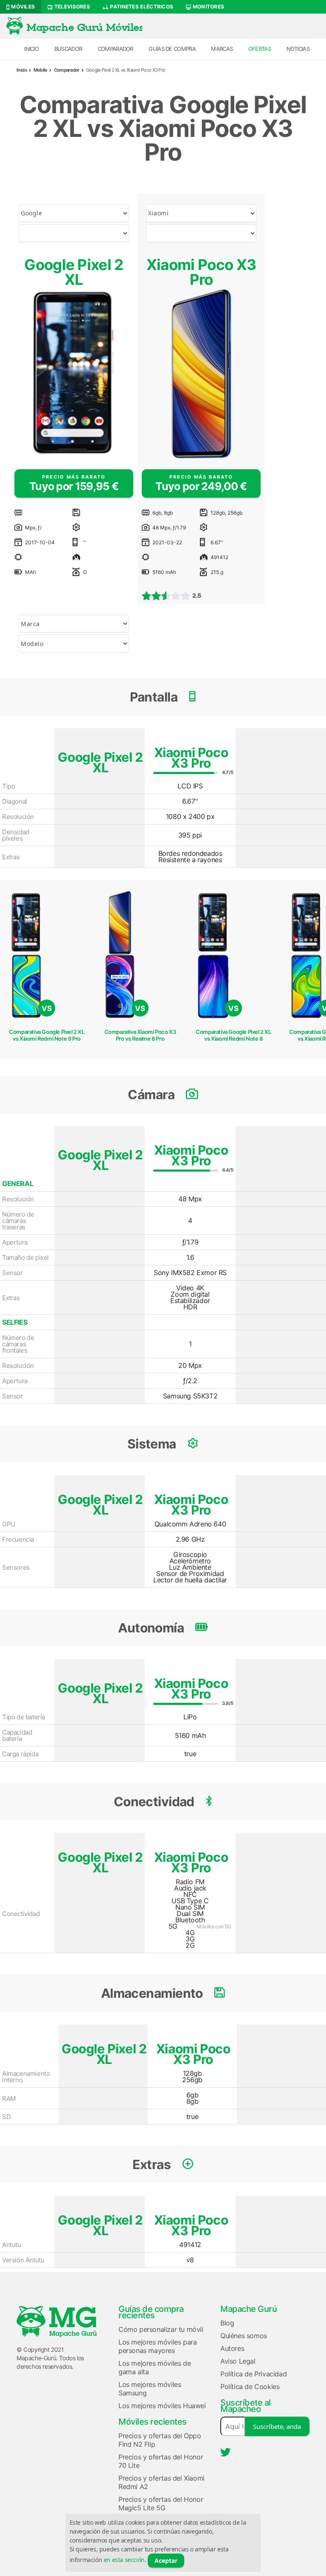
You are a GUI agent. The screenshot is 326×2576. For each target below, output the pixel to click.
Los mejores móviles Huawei (162, 2406)
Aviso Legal (238, 2361)
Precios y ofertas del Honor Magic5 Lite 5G (161, 2504)
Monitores (208, 7)
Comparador (115, 49)
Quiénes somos (244, 2336)
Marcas (222, 49)
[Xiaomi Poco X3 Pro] (201, 374)
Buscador (68, 49)
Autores (232, 2348)
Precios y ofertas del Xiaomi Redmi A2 (162, 2482)
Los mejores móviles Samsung (150, 2389)
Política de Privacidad (253, 2374)
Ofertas (260, 49)
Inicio (31, 49)
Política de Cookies (250, 2387)
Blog (227, 2323)
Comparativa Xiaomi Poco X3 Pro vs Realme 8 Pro (140, 1035)
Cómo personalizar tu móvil (161, 2329)
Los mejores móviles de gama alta (155, 2367)
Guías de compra (172, 49)
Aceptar (166, 2561)
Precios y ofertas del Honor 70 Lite (161, 2461)
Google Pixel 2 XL (74, 272)
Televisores (71, 7)
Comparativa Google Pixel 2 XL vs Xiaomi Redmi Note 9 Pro (46, 1035)
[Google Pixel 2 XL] (74, 374)
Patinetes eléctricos (141, 7)
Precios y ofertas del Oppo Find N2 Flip (160, 2440)
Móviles (22, 7)
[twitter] (226, 2452)
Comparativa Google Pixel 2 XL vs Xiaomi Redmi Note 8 (233, 1035)
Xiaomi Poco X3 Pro (201, 272)
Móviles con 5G (214, 1926)
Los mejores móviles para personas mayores (157, 2346)
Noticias (298, 49)
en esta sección (124, 2560)
